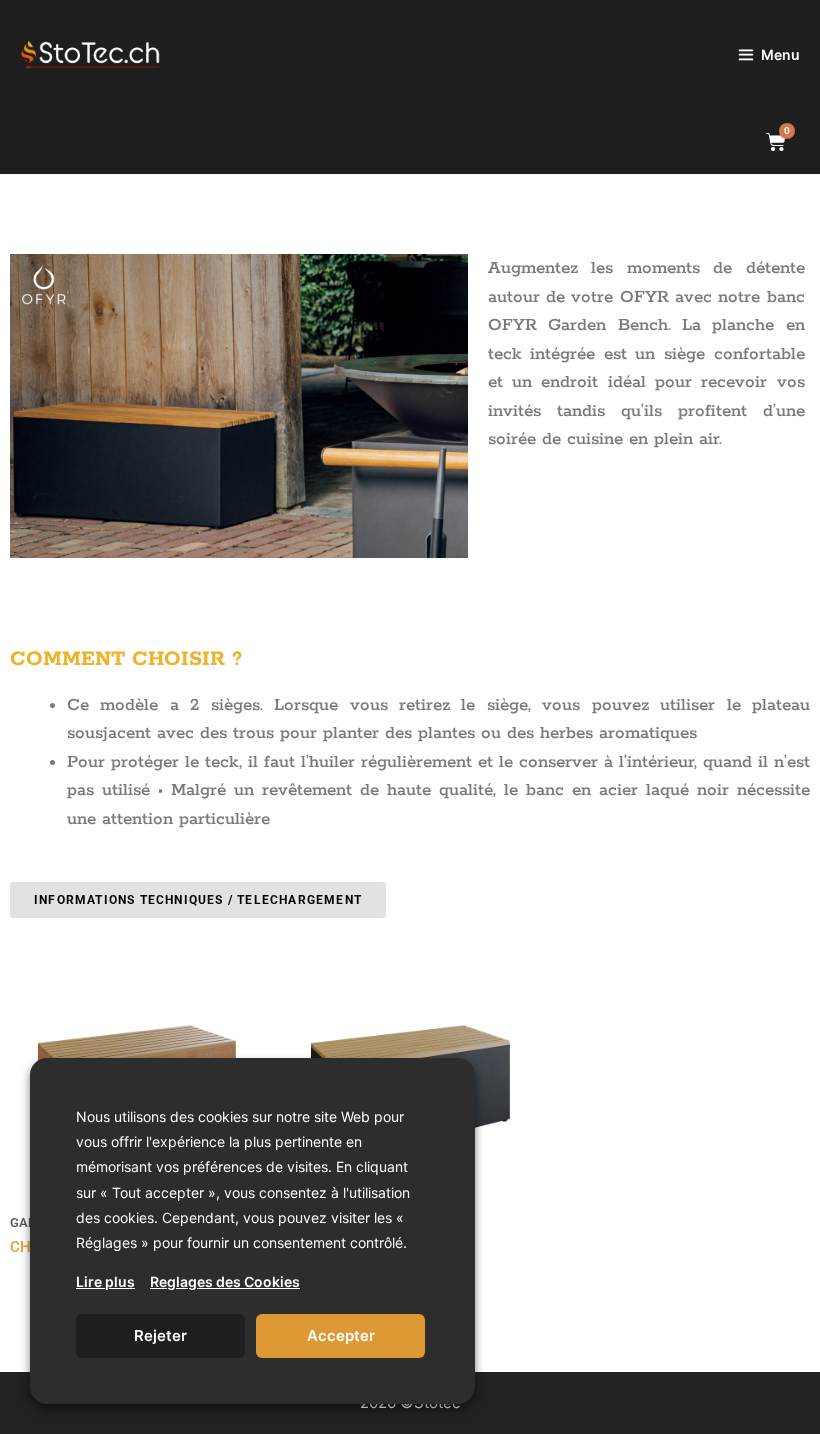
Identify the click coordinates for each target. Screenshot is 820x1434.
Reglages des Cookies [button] (225, 1281)
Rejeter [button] (160, 1335)
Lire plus (105, 1281)
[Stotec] (117, 55)
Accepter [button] (341, 1335)
